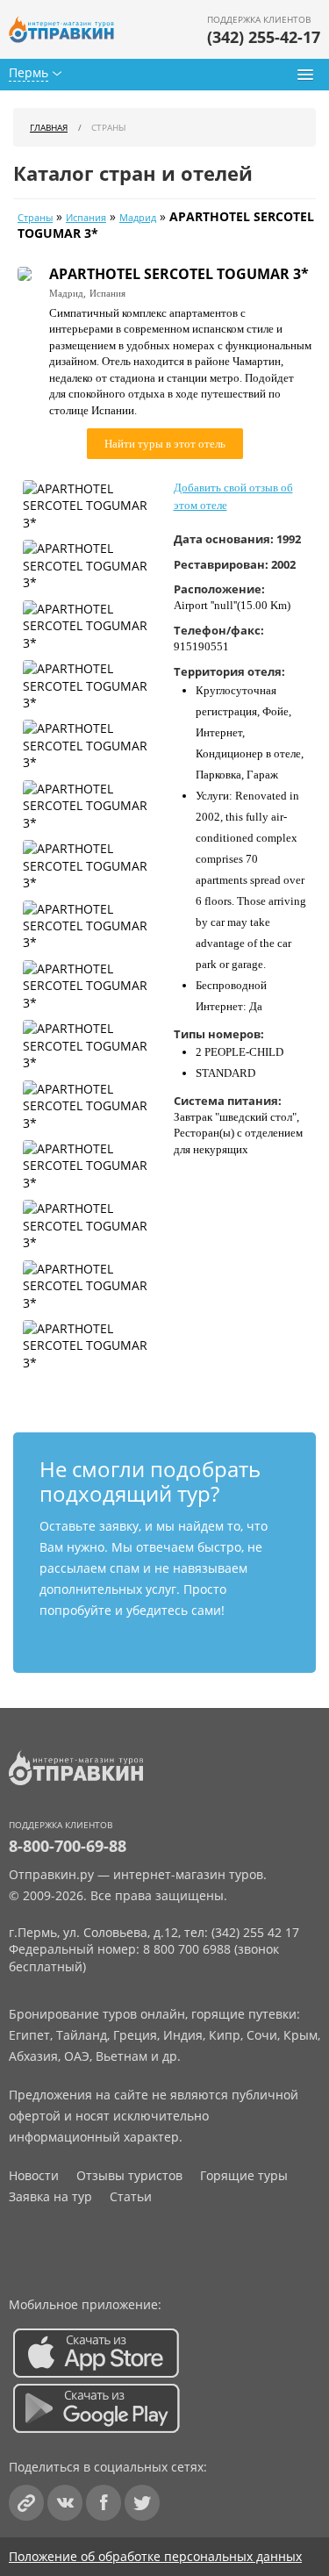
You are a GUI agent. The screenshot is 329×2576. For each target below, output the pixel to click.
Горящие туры (244, 2175)
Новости (34, 2175)
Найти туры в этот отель (165, 444)
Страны (35, 218)
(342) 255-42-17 (264, 37)
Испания (86, 218)
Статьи (131, 2196)
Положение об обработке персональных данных (155, 2556)
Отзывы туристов (129, 2175)
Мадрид (138, 218)
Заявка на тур (50, 2196)
